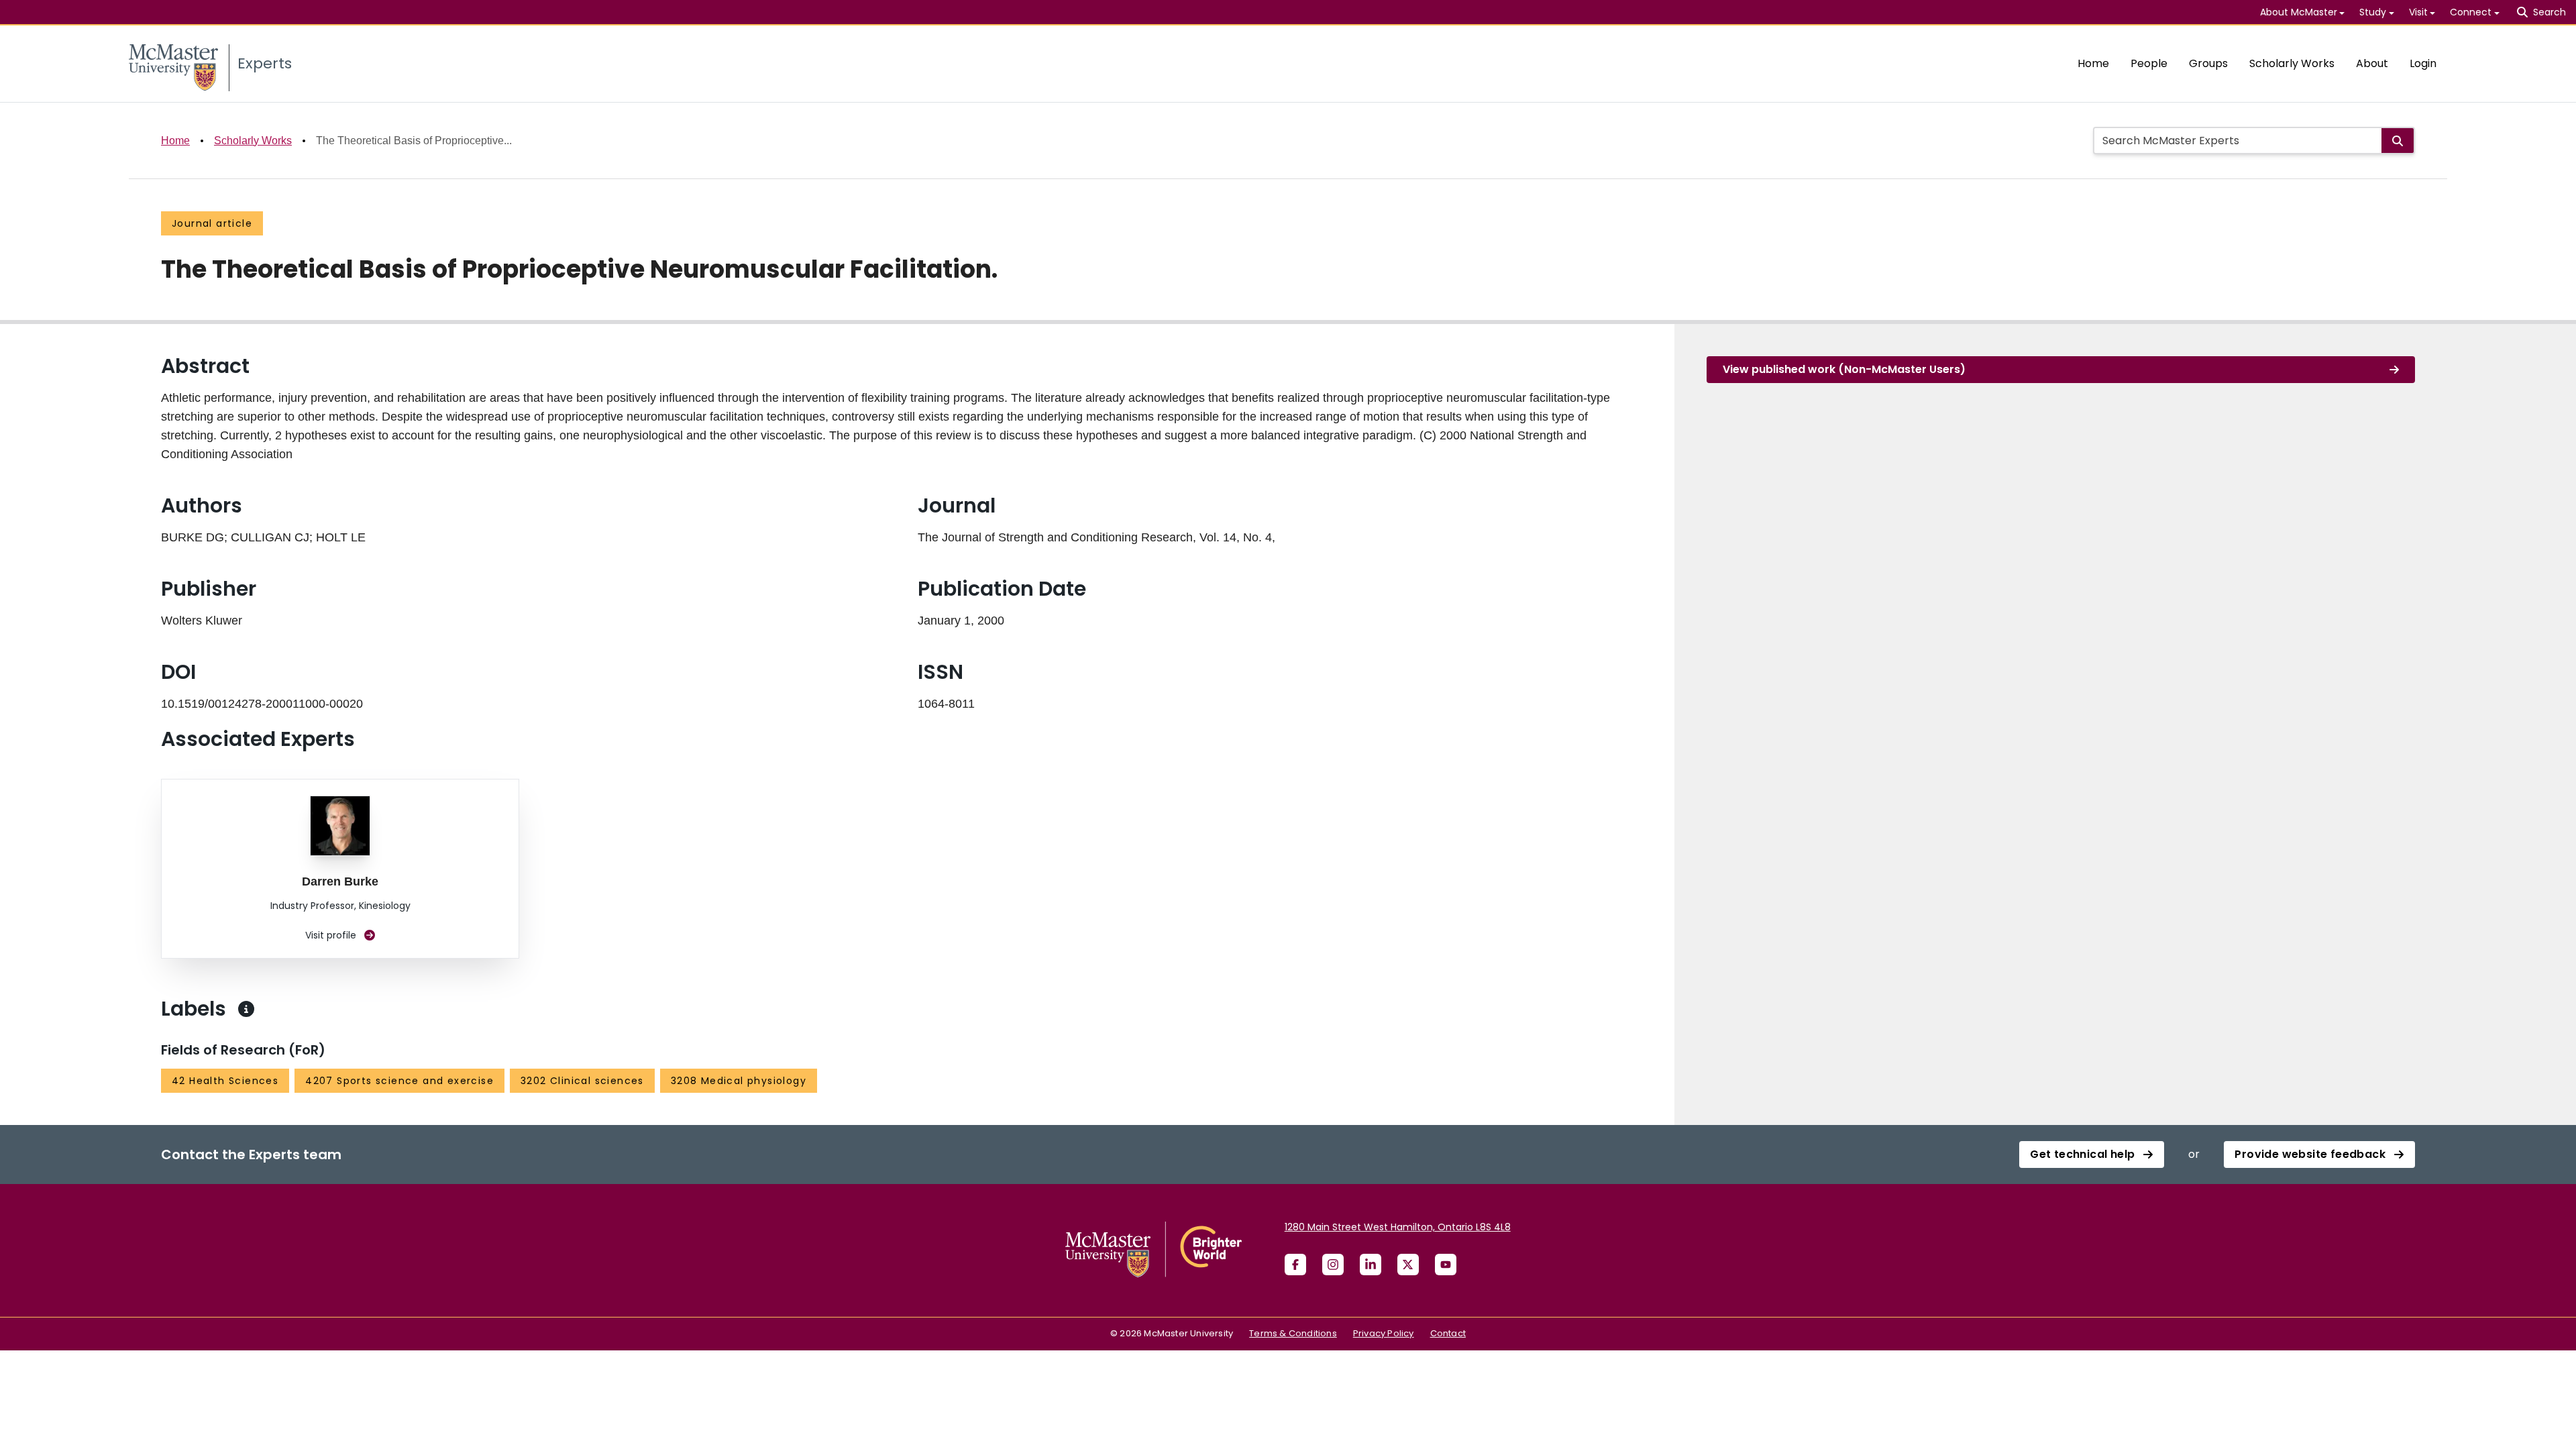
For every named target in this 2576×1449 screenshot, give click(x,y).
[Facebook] (1295, 1265)
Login (2423, 63)
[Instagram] (1333, 1265)
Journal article (212, 223)
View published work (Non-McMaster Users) (1844, 369)
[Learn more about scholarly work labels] (246, 1009)
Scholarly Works (2292, 63)
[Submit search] (2398, 141)
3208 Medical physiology (739, 1081)
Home (2093, 63)
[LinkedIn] (1371, 1265)
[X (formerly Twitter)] (1408, 1265)
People (2149, 63)
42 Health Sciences (225, 1081)
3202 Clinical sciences (582, 1081)
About (2372, 63)
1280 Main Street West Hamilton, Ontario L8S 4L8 (1398, 1227)
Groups (2208, 63)
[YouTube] (1446, 1265)
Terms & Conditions (1293, 1333)
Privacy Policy (1384, 1333)
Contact (1448, 1333)
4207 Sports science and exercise (399, 1081)
